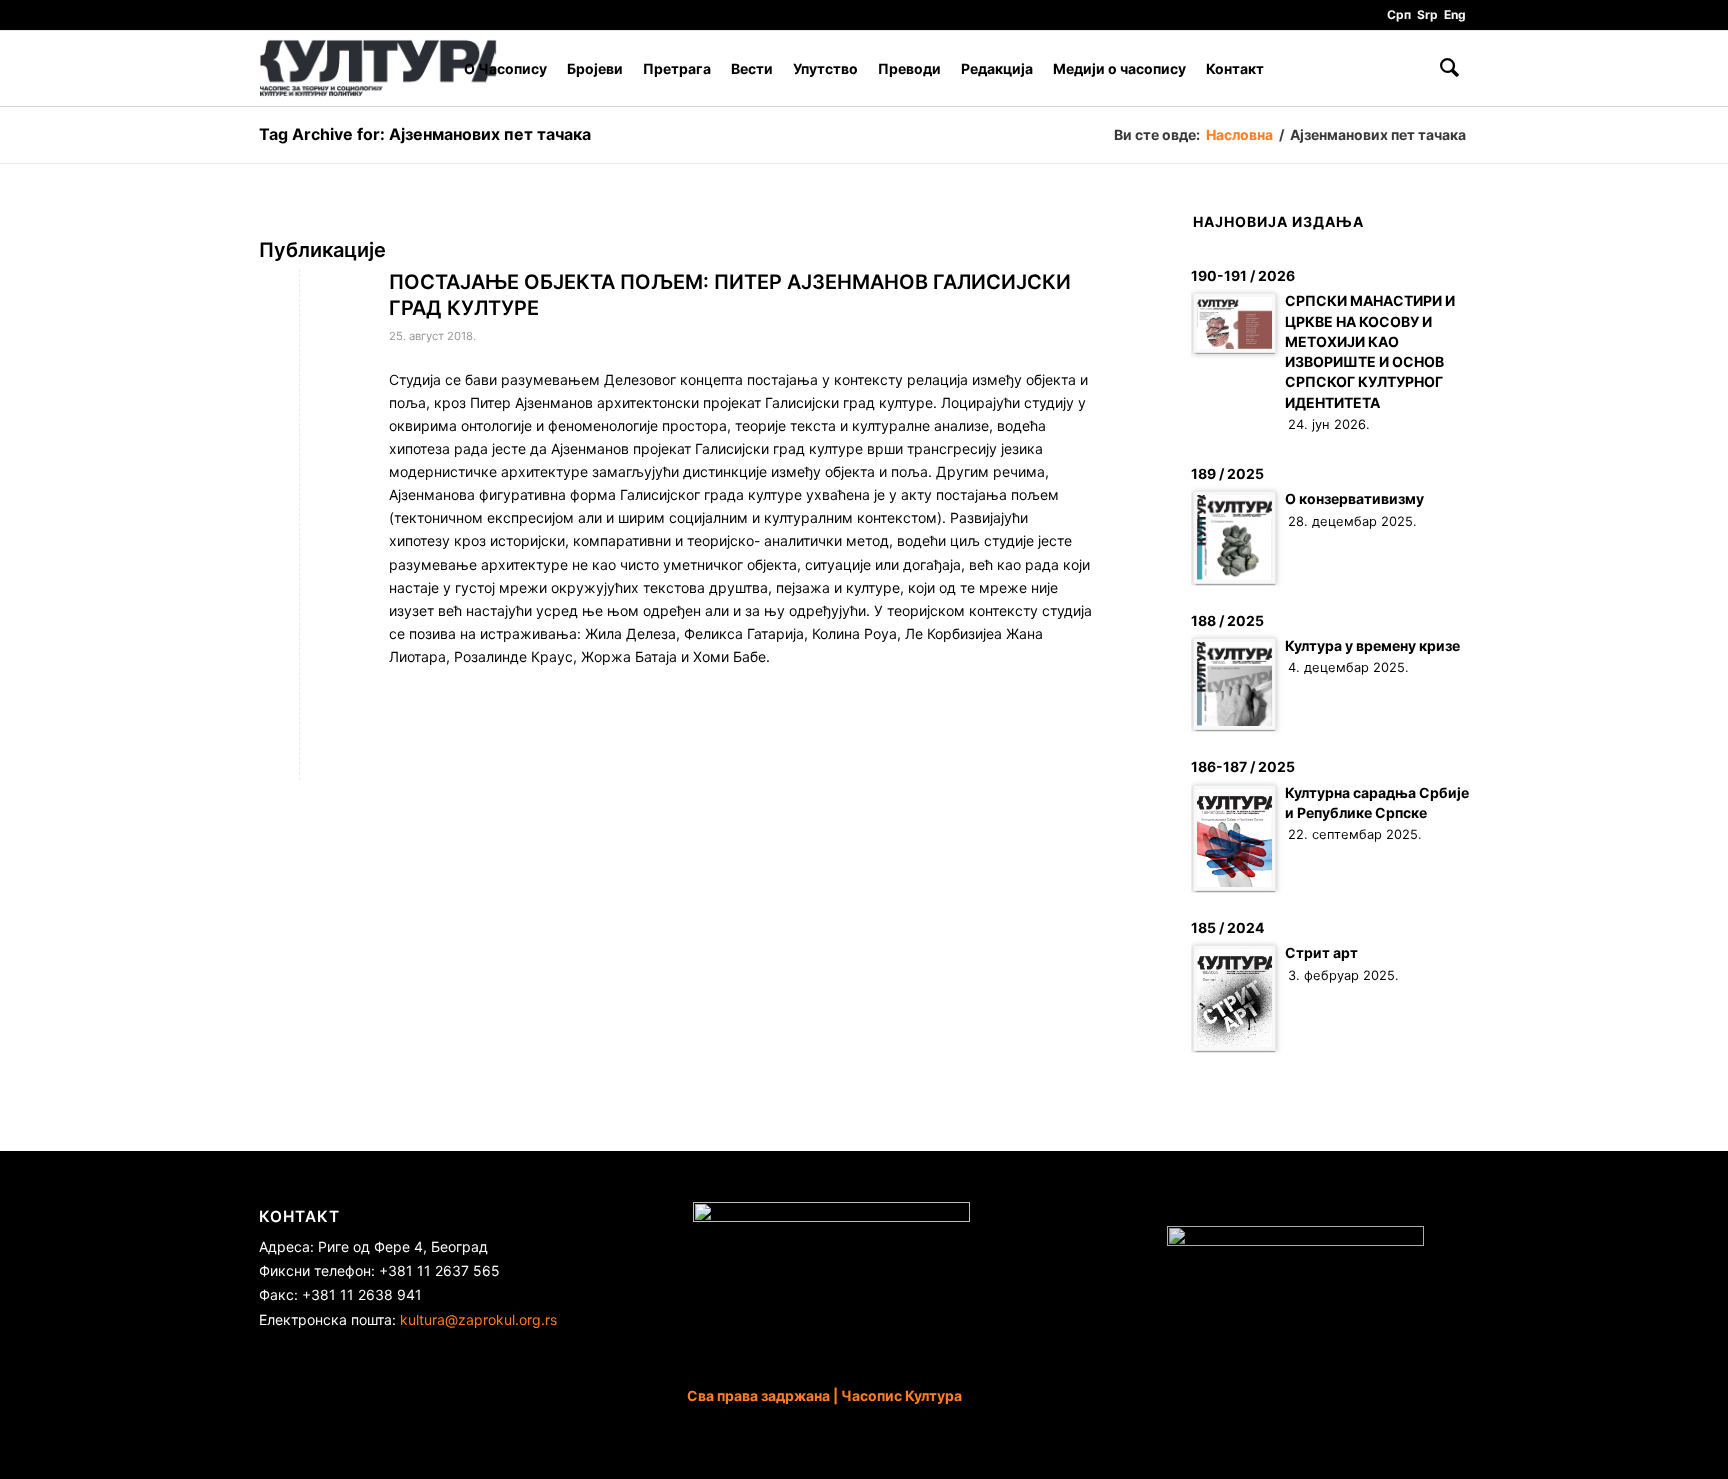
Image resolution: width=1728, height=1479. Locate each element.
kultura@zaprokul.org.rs (478, 1319)
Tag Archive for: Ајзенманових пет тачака (425, 134)
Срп (1399, 14)
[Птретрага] (1449, 68)
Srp (1427, 14)
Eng (1455, 14)
